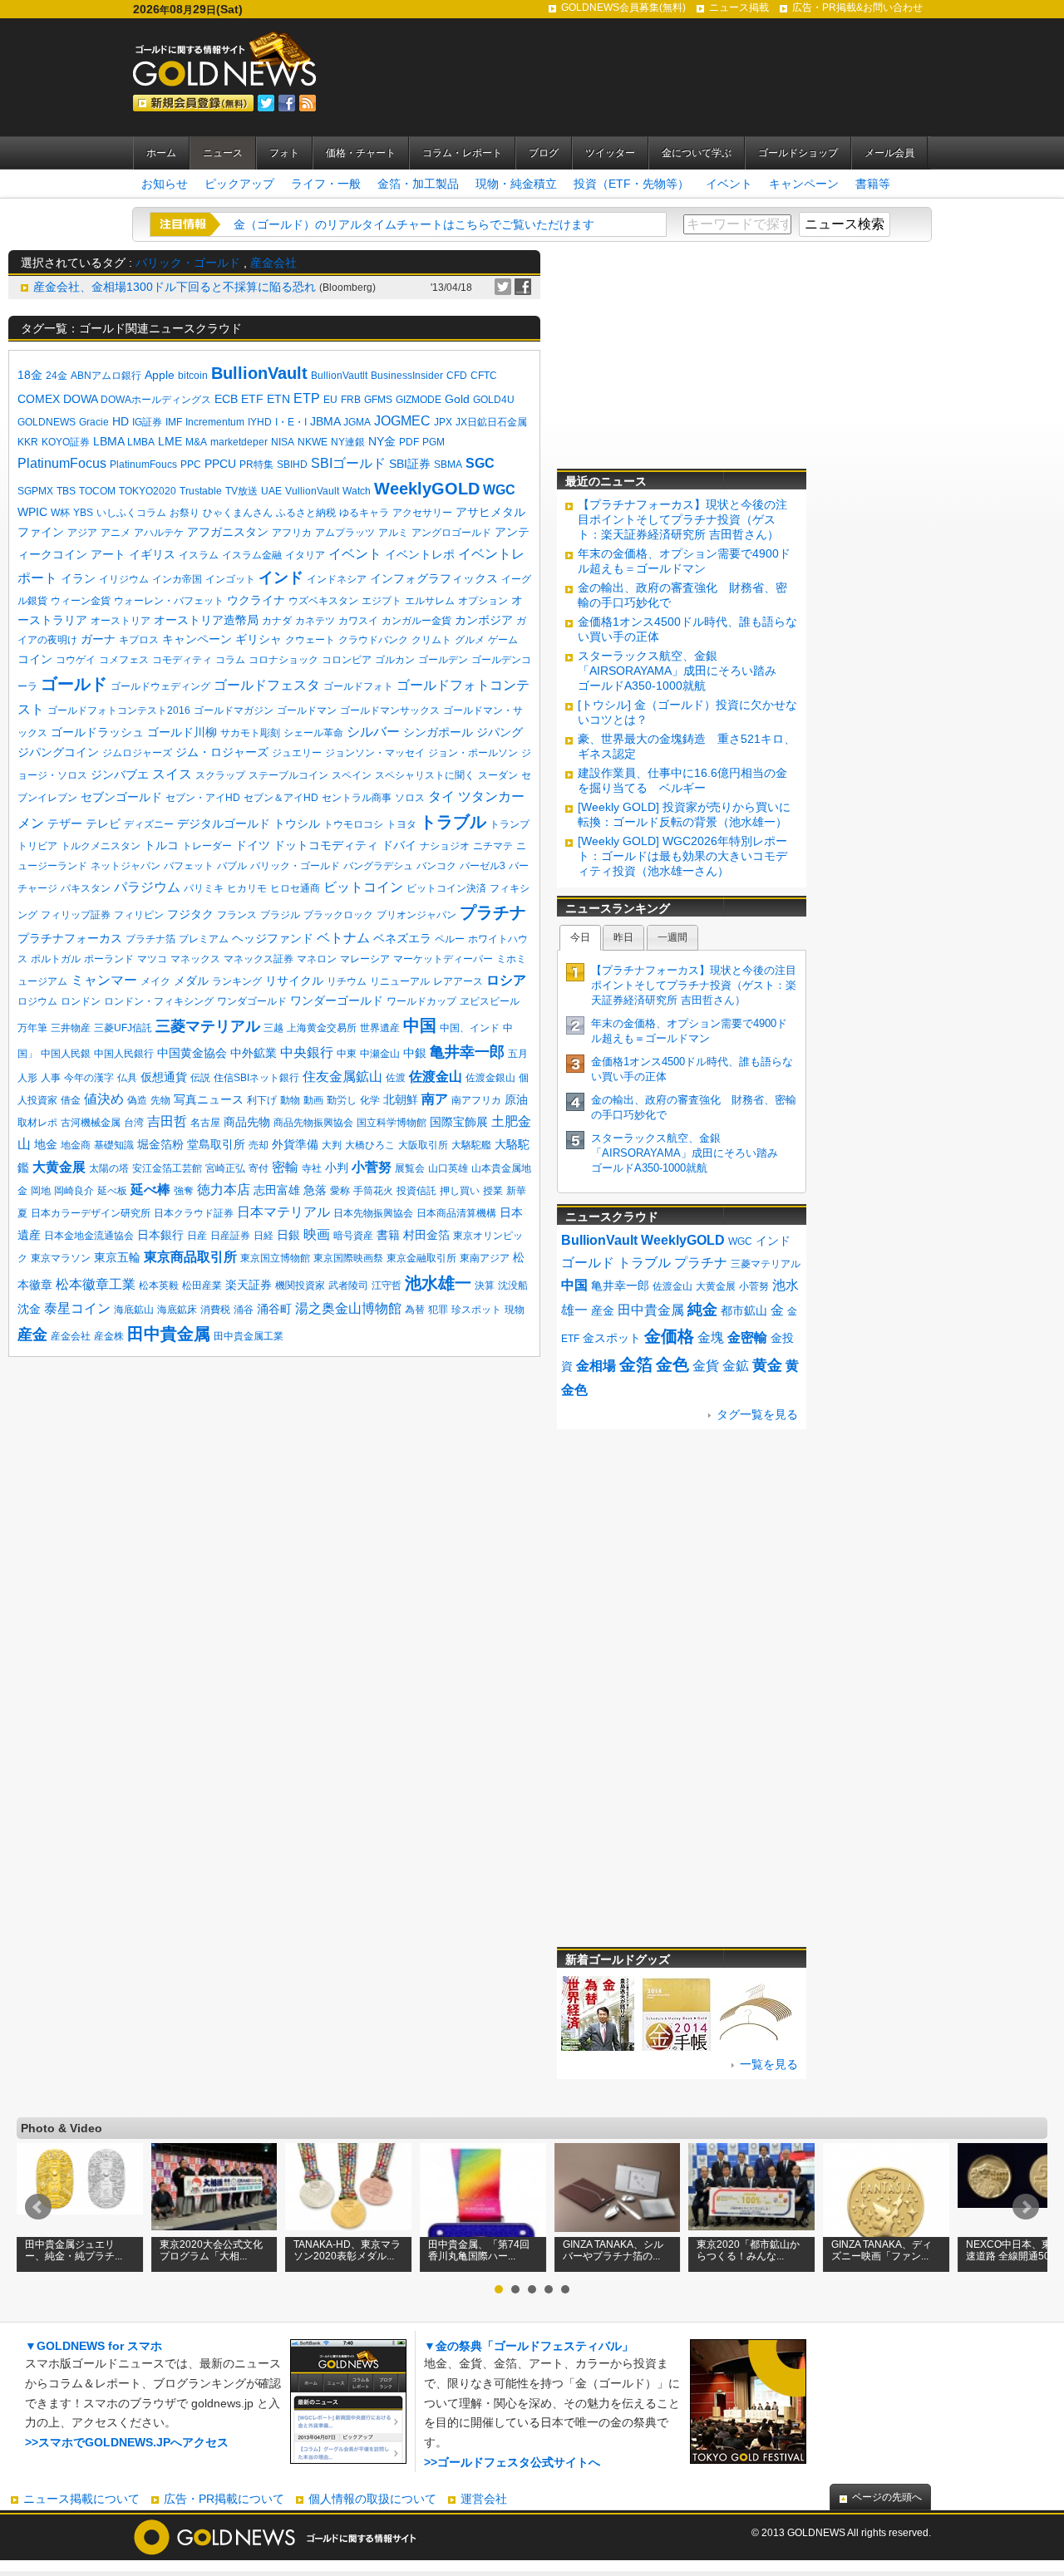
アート (108, 554)
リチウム (347, 981)
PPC (191, 465)
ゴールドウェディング (160, 686)
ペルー (450, 939)
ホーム (161, 153)
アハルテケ (159, 533)
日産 (197, 1236)
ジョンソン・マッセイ (375, 753)
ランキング (237, 981)
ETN (278, 399)
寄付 (259, 1168)
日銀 (288, 1235)
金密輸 (747, 1337)
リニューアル (400, 981)
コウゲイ (76, 660)
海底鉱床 (177, 1310)
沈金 (29, 1309)
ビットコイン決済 (446, 888)
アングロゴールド (451, 533)
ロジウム (37, 1001)
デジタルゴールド (224, 823)
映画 (317, 1234)
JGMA (357, 422)
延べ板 (112, 1191)
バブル (232, 866)
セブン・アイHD (203, 798)
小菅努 (372, 1167)
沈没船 (513, 1286)
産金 (32, 1335)
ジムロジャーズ (137, 753)
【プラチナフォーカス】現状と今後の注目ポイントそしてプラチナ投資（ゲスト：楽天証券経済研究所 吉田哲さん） (682, 519)
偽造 (137, 1100)
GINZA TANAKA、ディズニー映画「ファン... (882, 2250)
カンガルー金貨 (416, 621)
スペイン (352, 775)
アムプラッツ (345, 533)
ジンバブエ (120, 774)
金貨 (706, 1366)
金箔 (636, 1364)
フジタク (190, 914)
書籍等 (873, 184)
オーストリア (121, 621)
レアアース (458, 981)
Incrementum (215, 422)
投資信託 (416, 1191)
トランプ (510, 824)
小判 (337, 1168)
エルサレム (430, 601)
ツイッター (610, 153)
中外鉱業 (254, 1053)
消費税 (215, 1310)
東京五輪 (117, 1257)
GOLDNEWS (47, 422)
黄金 (767, 1365)
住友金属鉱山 (342, 1077)
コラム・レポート (462, 153)
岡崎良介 (74, 1191)
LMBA (141, 442)
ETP (307, 398)
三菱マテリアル (208, 1026)
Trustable (201, 491)
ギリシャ (259, 639)
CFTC (484, 376)
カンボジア (484, 620)
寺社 (312, 1168)
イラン (78, 578)
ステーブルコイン (288, 775)
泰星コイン (77, 1308)
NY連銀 (348, 442)
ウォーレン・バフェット (169, 601)
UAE (271, 491)
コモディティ (182, 660)
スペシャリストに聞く (425, 775)
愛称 (340, 1191)
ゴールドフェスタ (267, 685)
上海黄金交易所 (322, 1028)
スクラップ (220, 775)
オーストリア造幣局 (206, 620)
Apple (160, 375)
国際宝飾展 (459, 1122)
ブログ (544, 153)
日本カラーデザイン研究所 (91, 1213)
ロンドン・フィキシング (159, 1001)
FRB (351, 400)
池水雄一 (438, 1283)
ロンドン (81, 1001)
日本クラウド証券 (194, 1213)
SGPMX (35, 491)
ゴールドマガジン (234, 710)
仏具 (127, 1078)
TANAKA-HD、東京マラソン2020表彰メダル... (347, 2250)
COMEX (39, 399)
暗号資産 (353, 1236)
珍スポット (476, 1310)
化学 (370, 1100)
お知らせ (165, 184)
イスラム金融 (252, 555)
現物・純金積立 (516, 184)
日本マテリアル (283, 1212)
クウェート (310, 640)
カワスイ (358, 621)
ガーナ (98, 639)
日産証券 (230, 1236)
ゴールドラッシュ (97, 732)
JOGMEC (402, 421)
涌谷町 (274, 1309)
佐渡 (396, 1078)
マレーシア (365, 959)
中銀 (415, 1053)
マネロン (317, 959)
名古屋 (205, 1123)
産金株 (109, 1336)
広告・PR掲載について (224, 2499)
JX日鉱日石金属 (491, 422)
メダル (191, 981)
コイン (35, 659)
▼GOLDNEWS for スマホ (94, 2346)
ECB (226, 399)
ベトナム (343, 938)
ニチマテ (493, 846)
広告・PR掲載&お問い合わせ (857, 7)
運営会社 (484, 2499)
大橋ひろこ (370, 1145)
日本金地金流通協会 (89, 1236)
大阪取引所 (423, 1145)
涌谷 (244, 1310)
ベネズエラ (402, 938)
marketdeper (239, 442)
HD (121, 421)
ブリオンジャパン (416, 915)
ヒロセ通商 (295, 888)
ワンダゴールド (252, 1001)
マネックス (195, 959)
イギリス (152, 554)
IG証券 (147, 422)
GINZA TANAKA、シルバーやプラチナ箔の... (613, 2250)
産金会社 (273, 263)
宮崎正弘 (225, 1168)
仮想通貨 (164, 1077)
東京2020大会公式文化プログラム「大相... (211, 2250)
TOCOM (97, 491)
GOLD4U (494, 400)
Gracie (94, 422)
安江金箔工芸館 (167, 1168)
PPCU (220, 464)
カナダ (277, 621)
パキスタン (86, 888)
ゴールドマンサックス (390, 710)
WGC (499, 490)
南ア (435, 1099)
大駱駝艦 (471, 1145)
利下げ (262, 1100)
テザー (65, 823)
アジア (82, 533)
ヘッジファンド (273, 938)
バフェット (189, 866)
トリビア (37, 846)
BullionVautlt (339, 376)
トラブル (453, 822)
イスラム (199, 555)
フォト (284, 153)
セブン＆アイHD (281, 798)
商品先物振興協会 (313, 1123)
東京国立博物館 (275, 1258)
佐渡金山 (436, 1077)
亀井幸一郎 (467, 1052)
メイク (155, 981)
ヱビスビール (490, 1001)
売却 (259, 1145)
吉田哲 (167, 1121)
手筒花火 (373, 1191)
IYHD (260, 422)
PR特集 (256, 465)
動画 (313, 1100)
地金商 (76, 1145)
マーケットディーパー (443, 959)
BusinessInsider (407, 376)
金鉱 (736, 1366)
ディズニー (149, 824)
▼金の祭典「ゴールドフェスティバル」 (529, 2346)
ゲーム (503, 640)
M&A (196, 442)
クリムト (431, 640)
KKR (28, 442)
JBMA (325, 421)
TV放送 (241, 491)
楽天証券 (249, 1285)
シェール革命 (313, 733)
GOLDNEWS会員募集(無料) (623, 7)
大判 (332, 1145)
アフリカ (292, 533)
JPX (443, 422)
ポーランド (109, 959)
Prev (38, 2207)
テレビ (103, 823)
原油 (516, 1099)
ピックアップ (239, 184)
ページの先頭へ (887, 2497)
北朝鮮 (401, 1099)
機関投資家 (300, 1286)
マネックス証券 (259, 959)
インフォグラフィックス (434, 578)
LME (170, 441)
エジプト (382, 601)
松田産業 (202, 1286)
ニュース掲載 (739, 7)
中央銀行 (307, 1052)
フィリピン (139, 915)
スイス (172, 774)
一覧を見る (769, 2064)
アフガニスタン (228, 532)
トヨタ (401, 824)
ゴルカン (395, 660)
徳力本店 (224, 1190)
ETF (252, 399)
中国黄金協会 (192, 1053)
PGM (433, 442)
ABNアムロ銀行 (106, 376)
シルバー (373, 732)
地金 (46, 1144)
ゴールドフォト (358, 686)
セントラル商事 (357, 798)
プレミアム (204, 939)
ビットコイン (363, 887)
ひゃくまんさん (238, 513)
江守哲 (387, 1286)
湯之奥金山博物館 (348, 1308)
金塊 (711, 1337)
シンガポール (438, 732)
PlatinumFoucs (143, 465)
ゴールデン (443, 660)
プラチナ (493, 912)
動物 (290, 1100)
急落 (315, 1190)
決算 (485, 1286)
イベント (729, 184)
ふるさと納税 (306, 513)
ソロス (410, 798)
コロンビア (347, 660)
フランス (237, 915)
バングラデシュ (378, 866)
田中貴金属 (169, 1334)
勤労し (342, 1100)
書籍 (388, 1235)
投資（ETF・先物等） (631, 184)
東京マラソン (61, 1258)
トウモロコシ (353, 824)
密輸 (285, 1167)
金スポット (612, 1338)
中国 (420, 1025)
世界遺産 (380, 1028)
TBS (66, 491)
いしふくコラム (131, 513)
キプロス (139, 640)
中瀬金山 (380, 1054)
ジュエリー (297, 753)
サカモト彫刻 (250, 733)
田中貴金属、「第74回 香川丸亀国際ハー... (479, 2250)
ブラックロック (338, 915)
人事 (51, 1078)
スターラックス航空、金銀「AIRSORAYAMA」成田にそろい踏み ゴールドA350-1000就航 (683, 671)
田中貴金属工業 (249, 1336)
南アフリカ (476, 1100)
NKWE (313, 442)
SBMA (448, 465)
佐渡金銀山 (490, 1078)
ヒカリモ (247, 888)
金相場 (596, 1366)
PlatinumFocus (62, 463)
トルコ (161, 845)
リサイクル (294, 981)
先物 (160, 1100)
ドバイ (399, 845)
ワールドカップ (421, 1001)
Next (1026, 2207)
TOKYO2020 (148, 491)
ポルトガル (56, 959)
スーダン (498, 775)
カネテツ (315, 621)
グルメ (470, 640)
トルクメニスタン (101, 846)
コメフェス (124, 660)
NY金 (382, 441)
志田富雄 (277, 1190)
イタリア (305, 555)
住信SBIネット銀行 (256, 1078)
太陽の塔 (109, 1168)
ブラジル (280, 915)
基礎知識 (114, 1145)
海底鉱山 (134, 1310)
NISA (283, 442)
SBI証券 (410, 464)
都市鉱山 (744, 1310)
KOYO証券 (66, 442)
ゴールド (74, 684)
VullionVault (312, 491)
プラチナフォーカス (70, 938)
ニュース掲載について (81, 2499)
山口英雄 (448, 1168)
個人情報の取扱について (372, 2499)
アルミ (393, 533)
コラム (230, 660)
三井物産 (71, 1028)
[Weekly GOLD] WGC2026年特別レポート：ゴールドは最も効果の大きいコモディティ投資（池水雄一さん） (682, 856)
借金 (71, 1100)
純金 (702, 1310)
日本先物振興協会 (373, 1213)
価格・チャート (361, 153)
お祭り (185, 513)
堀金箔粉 (160, 1144)
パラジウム (147, 887)
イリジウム (124, 579)
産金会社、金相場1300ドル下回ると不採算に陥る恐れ (175, 287)
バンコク (436, 866)
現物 (515, 1310)
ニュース (223, 153)
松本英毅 (159, 1286)
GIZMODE (419, 400)
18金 (30, 375)
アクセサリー (422, 513)
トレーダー (207, 846)
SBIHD (292, 465)
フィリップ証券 (76, 915)
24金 (57, 376)
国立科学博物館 (392, 1123)
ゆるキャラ (364, 513)
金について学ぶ (697, 153)
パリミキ (204, 888)
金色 (672, 1364)
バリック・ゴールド (188, 263)
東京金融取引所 (421, 1258)
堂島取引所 (216, 1144)
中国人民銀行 (124, 1054)
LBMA (108, 441)
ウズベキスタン (323, 601)
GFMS (378, 400)
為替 (415, 1310)
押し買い (460, 1191)
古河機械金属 (91, 1123)
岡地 (41, 1191)
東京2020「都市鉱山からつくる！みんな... (748, 2250)
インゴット (230, 579)
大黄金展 (59, 1167)
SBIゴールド (348, 463)
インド (281, 578)
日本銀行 (160, 1235)
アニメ (116, 533)
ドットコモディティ (326, 845)
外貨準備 (295, 1144)
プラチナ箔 (150, 939)
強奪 (184, 1191)
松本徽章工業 (96, 1284)
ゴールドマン (307, 710)
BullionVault (259, 373)
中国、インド (470, 1028)
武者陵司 (348, 1286)
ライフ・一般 (326, 184)
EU (330, 400)
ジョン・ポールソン (473, 753)
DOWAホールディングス (156, 400)
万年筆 (32, 1028)
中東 (347, 1054)
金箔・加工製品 (418, 184)
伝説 (200, 1078)
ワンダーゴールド (337, 1000)
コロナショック (283, 660)
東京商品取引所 (190, 1257)
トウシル (297, 823)
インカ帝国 (177, 579)
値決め (104, 1099)
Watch (357, 491)
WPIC (32, 512)
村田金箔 (426, 1235)
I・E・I (291, 422)
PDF (409, 442)
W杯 (60, 513)
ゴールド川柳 (182, 732)
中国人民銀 (66, 1054)
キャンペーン (804, 184)
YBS (83, 513)
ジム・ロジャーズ (222, 752)
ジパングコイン (58, 752)
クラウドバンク (373, 640)
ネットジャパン (126, 866)
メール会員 (889, 153)
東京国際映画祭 (348, 1258)
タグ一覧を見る (757, 1414)
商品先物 (247, 1122)
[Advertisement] (682, 354)
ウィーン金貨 (81, 601)
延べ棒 (150, 1190)
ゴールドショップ (798, 153)
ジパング (500, 732)
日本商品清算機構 (456, 1213)
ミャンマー (104, 980)
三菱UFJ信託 (123, 1028)
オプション (483, 601)
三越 (273, 1028)
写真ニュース (209, 1099)
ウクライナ (256, 600)
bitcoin (193, 376)
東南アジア (485, 1258)
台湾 (134, 1123)
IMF (174, 422)
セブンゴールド (121, 797)
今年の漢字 (89, 1078)
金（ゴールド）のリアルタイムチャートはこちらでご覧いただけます (414, 224)
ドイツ (253, 845)
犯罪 (438, 1310)
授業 (493, 1191)
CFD (457, 376)
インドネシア (337, 579)
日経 (264, 1236)
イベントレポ (420, 554)
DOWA (80, 399)
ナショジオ (445, 846)
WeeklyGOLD (427, 489)
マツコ (152, 959)
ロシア (506, 980)
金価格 (669, 1336)
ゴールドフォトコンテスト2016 (119, 710)
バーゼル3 (483, 866)
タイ (441, 796)
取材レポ (37, 1123)
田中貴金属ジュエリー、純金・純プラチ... (74, 2250)
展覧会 (410, 1168)
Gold (457, 399)
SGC (480, 463)
